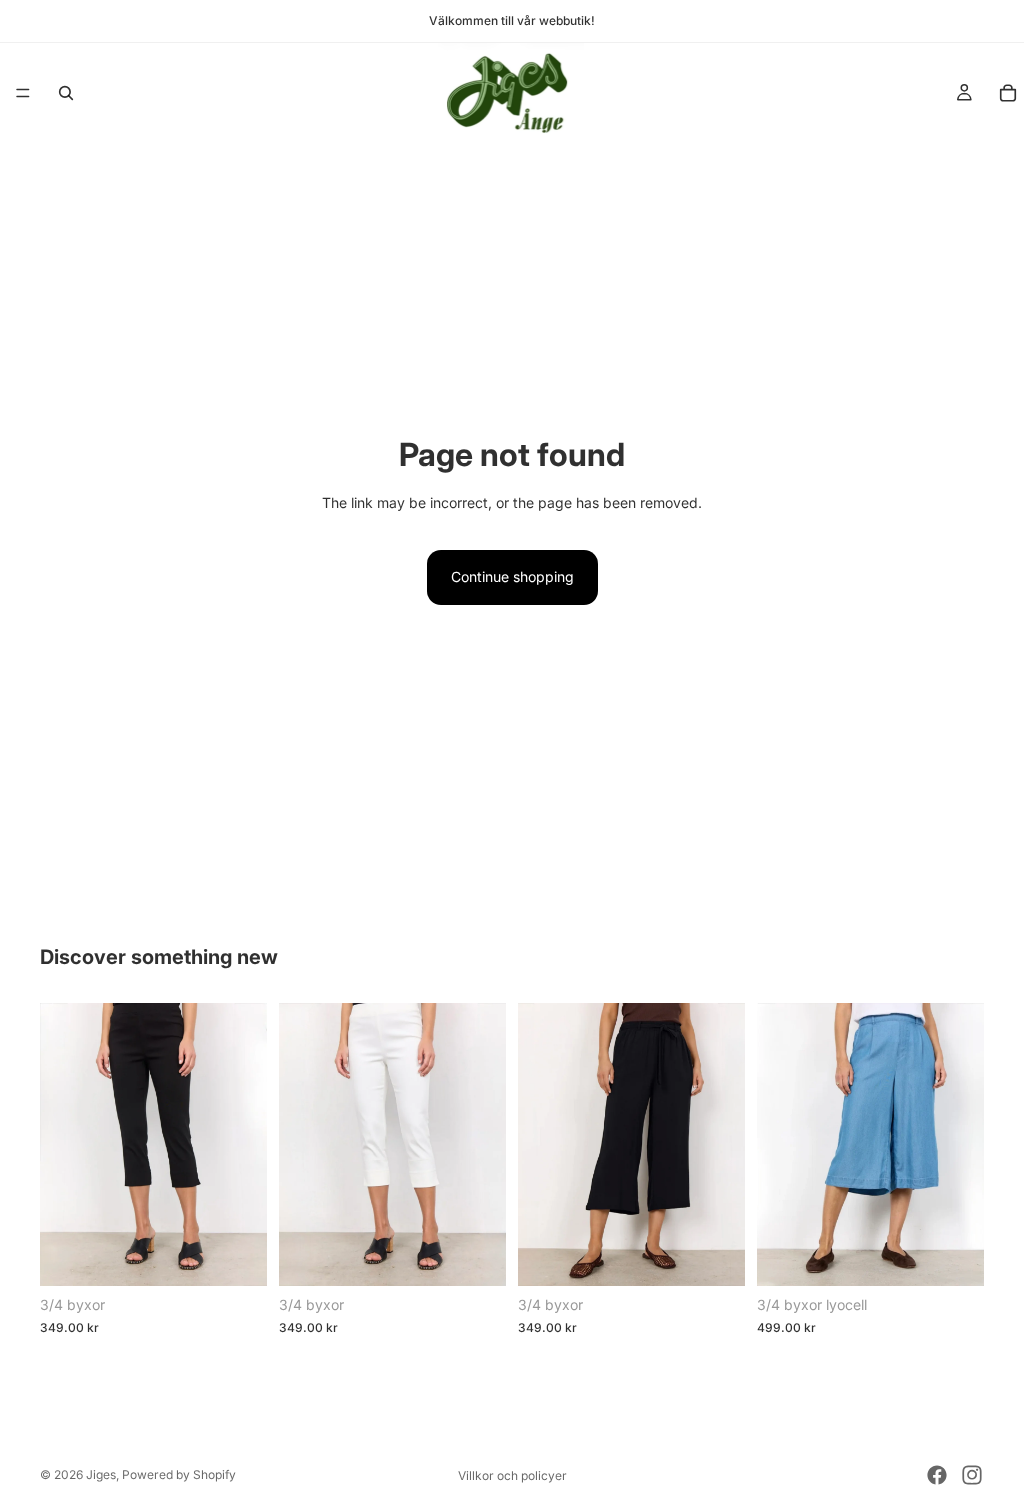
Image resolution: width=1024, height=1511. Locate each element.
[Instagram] (972, 1475)
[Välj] (236, 1255)
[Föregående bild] (62, 1144)
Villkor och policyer (512, 1475)
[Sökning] (66, 93)
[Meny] (23, 93)
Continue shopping (512, 576)
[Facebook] (937, 1475)
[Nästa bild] (245, 1144)
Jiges (101, 1474)
